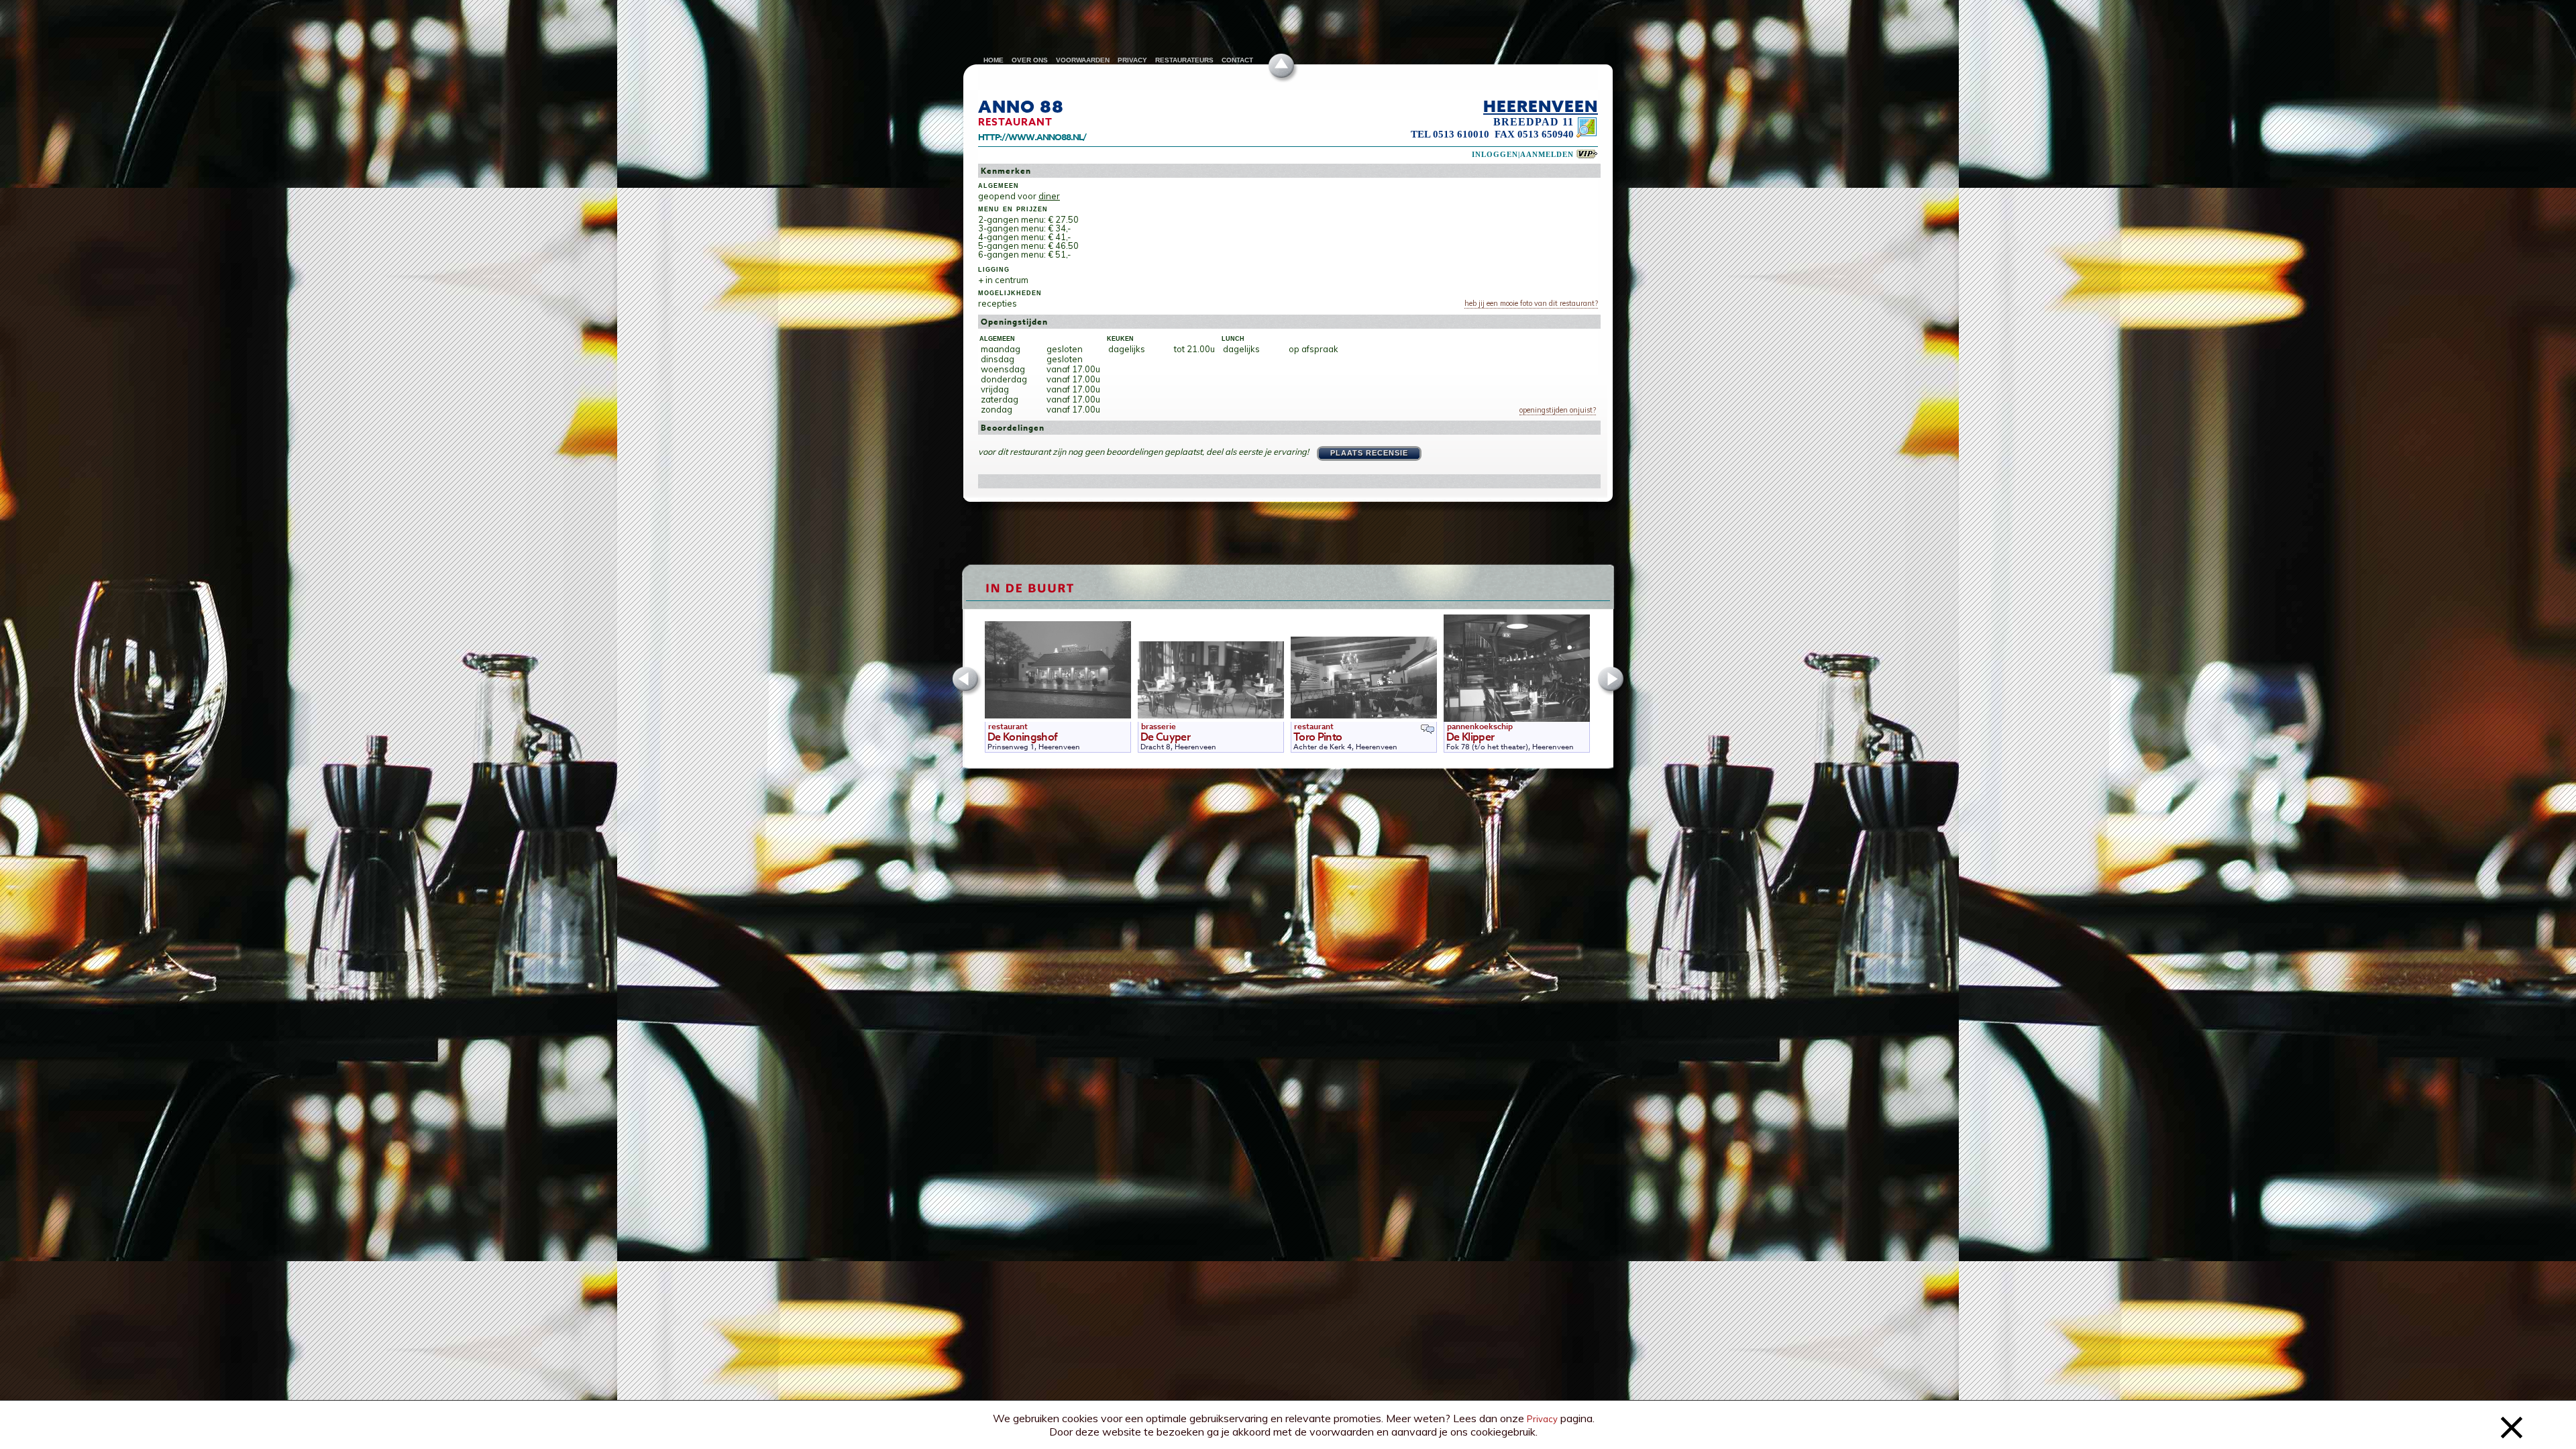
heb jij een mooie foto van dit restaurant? (1531, 303)
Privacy (1542, 1419)
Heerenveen (1541, 106)
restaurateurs (1184, 60)
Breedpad (1526, 122)
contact (1237, 60)
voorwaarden (1083, 60)
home (994, 60)
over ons (1030, 60)
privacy (1132, 60)
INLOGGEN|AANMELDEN (1523, 155)
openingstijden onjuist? (1558, 410)
